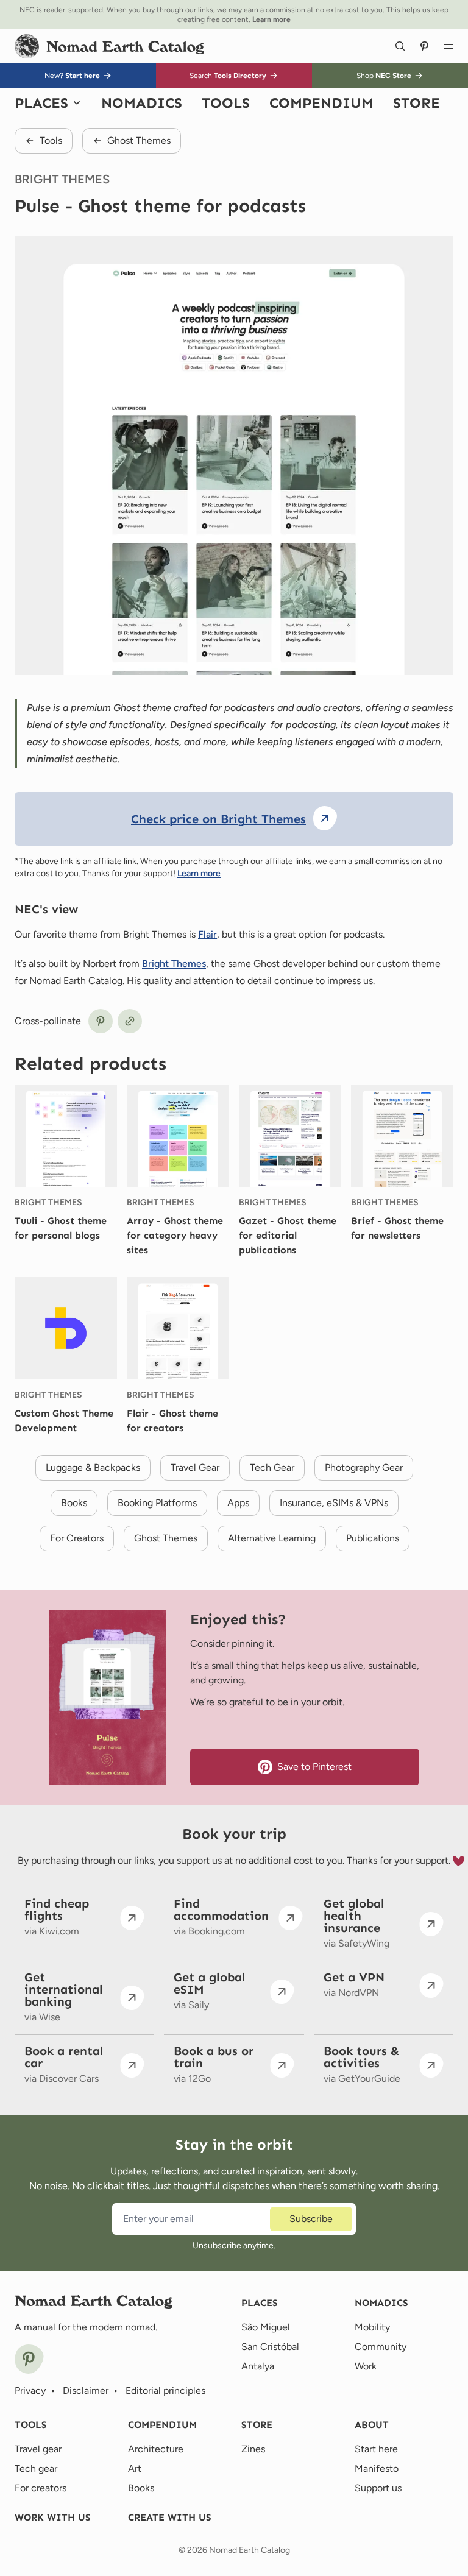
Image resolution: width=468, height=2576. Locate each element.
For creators (41, 2488)
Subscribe (311, 2219)
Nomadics (381, 2303)
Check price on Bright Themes (218, 819)
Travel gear (38, 2449)
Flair (207, 934)
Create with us (170, 2517)
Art (135, 2468)
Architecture (156, 2449)
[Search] (400, 46)
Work (366, 2366)
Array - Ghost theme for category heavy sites (175, 1235)
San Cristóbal (270, 2347)
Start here (376, 2449)
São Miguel (266, 2327)
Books (141, 2488)
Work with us (53, 2517)
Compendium (162, 2425)
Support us (378, 2488)
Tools (31, 2425)
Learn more (199, 873)
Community (381, 2347)
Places (260, 2303)
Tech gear (36, 2468)
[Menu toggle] (448, 46)
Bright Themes (174, 964)
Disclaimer (86, 2390)
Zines (253, 2449)
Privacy (30, 2390)
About (372, 2425)
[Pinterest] (29, 2359)
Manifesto (377, 2468)
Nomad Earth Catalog (250, 2550)
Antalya (258, 2366)
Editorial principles (165, 2390)
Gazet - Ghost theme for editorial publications (288, 1235)
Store (257, 2425)
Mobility (372, 2327)
